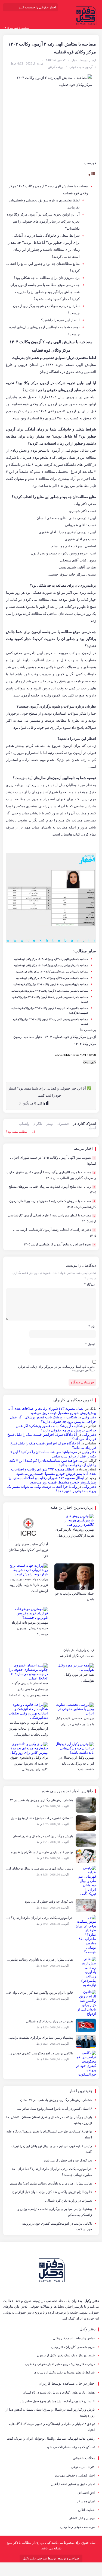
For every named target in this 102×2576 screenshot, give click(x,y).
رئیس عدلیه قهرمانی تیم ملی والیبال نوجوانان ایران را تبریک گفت (52, 2149)
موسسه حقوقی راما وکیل (77, 2527)
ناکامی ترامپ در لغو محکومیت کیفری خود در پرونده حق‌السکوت (57, 2227)
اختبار (75, 60)
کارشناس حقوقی (83, 2467)
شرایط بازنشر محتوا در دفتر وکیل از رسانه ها (64, 2372)
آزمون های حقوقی (81, 67)
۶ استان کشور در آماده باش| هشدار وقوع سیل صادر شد (55, 2109)
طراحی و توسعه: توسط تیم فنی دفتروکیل (51, 2558)
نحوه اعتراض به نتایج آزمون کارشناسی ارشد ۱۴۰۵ (59, 1244)
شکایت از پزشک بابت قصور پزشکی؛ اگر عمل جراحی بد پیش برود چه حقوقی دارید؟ (53, 1419)
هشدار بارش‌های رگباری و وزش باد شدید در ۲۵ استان (56, 2100)
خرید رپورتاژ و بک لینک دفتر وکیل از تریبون (66, 2355)
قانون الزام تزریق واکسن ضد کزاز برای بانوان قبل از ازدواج (52, 2192)
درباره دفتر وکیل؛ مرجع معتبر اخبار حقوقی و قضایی (60, 2364)
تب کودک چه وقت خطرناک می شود (68, 2160)
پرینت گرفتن (55, 67)
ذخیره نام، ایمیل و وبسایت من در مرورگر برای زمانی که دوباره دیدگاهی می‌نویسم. (56, 1368)
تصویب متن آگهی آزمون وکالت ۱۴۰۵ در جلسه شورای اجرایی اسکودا (53, 1161)
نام (92, 1326)
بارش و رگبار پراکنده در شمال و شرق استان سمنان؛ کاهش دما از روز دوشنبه (49, 2120)
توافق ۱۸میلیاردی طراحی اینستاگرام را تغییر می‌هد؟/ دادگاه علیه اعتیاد (49, 2134)
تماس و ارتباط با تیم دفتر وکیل (74, 2338)
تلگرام (38, 1124)
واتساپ (24, 1124)
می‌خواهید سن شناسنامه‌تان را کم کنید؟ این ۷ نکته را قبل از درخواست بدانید (53, 1454)
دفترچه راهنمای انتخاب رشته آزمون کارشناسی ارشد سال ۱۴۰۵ (55, 1233)
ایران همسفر (86, 2501)
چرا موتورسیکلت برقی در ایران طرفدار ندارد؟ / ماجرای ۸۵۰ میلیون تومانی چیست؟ (52, 2172)
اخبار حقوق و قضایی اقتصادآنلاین (73, 2484)
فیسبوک (63, 1124)
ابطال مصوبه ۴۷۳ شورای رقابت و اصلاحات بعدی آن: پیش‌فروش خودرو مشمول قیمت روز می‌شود (52, 1411)
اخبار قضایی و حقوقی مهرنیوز (75, 2475)
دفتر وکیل (89, 1417)
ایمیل (92, 1128)
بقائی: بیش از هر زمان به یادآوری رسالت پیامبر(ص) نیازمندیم (51, 2183)
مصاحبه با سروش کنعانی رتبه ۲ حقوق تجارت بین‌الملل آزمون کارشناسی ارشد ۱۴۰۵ (53, 1204)
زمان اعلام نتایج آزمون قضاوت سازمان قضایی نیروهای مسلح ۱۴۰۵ (52, 1190)
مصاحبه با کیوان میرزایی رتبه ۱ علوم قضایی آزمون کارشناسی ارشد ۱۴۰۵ (52, 1218)
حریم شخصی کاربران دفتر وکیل (73, 2347)
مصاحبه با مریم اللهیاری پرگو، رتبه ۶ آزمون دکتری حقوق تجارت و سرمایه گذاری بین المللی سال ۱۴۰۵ (51, 1175)
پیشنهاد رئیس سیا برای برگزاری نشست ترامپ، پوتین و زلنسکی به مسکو (55, 2212)
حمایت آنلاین (86, 2510)
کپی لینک (89, 1062)
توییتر (50, 1124)
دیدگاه (89, 1284)
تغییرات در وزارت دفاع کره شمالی (69, 2201)
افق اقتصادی (86, 2493)
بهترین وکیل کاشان (82, 2518)
